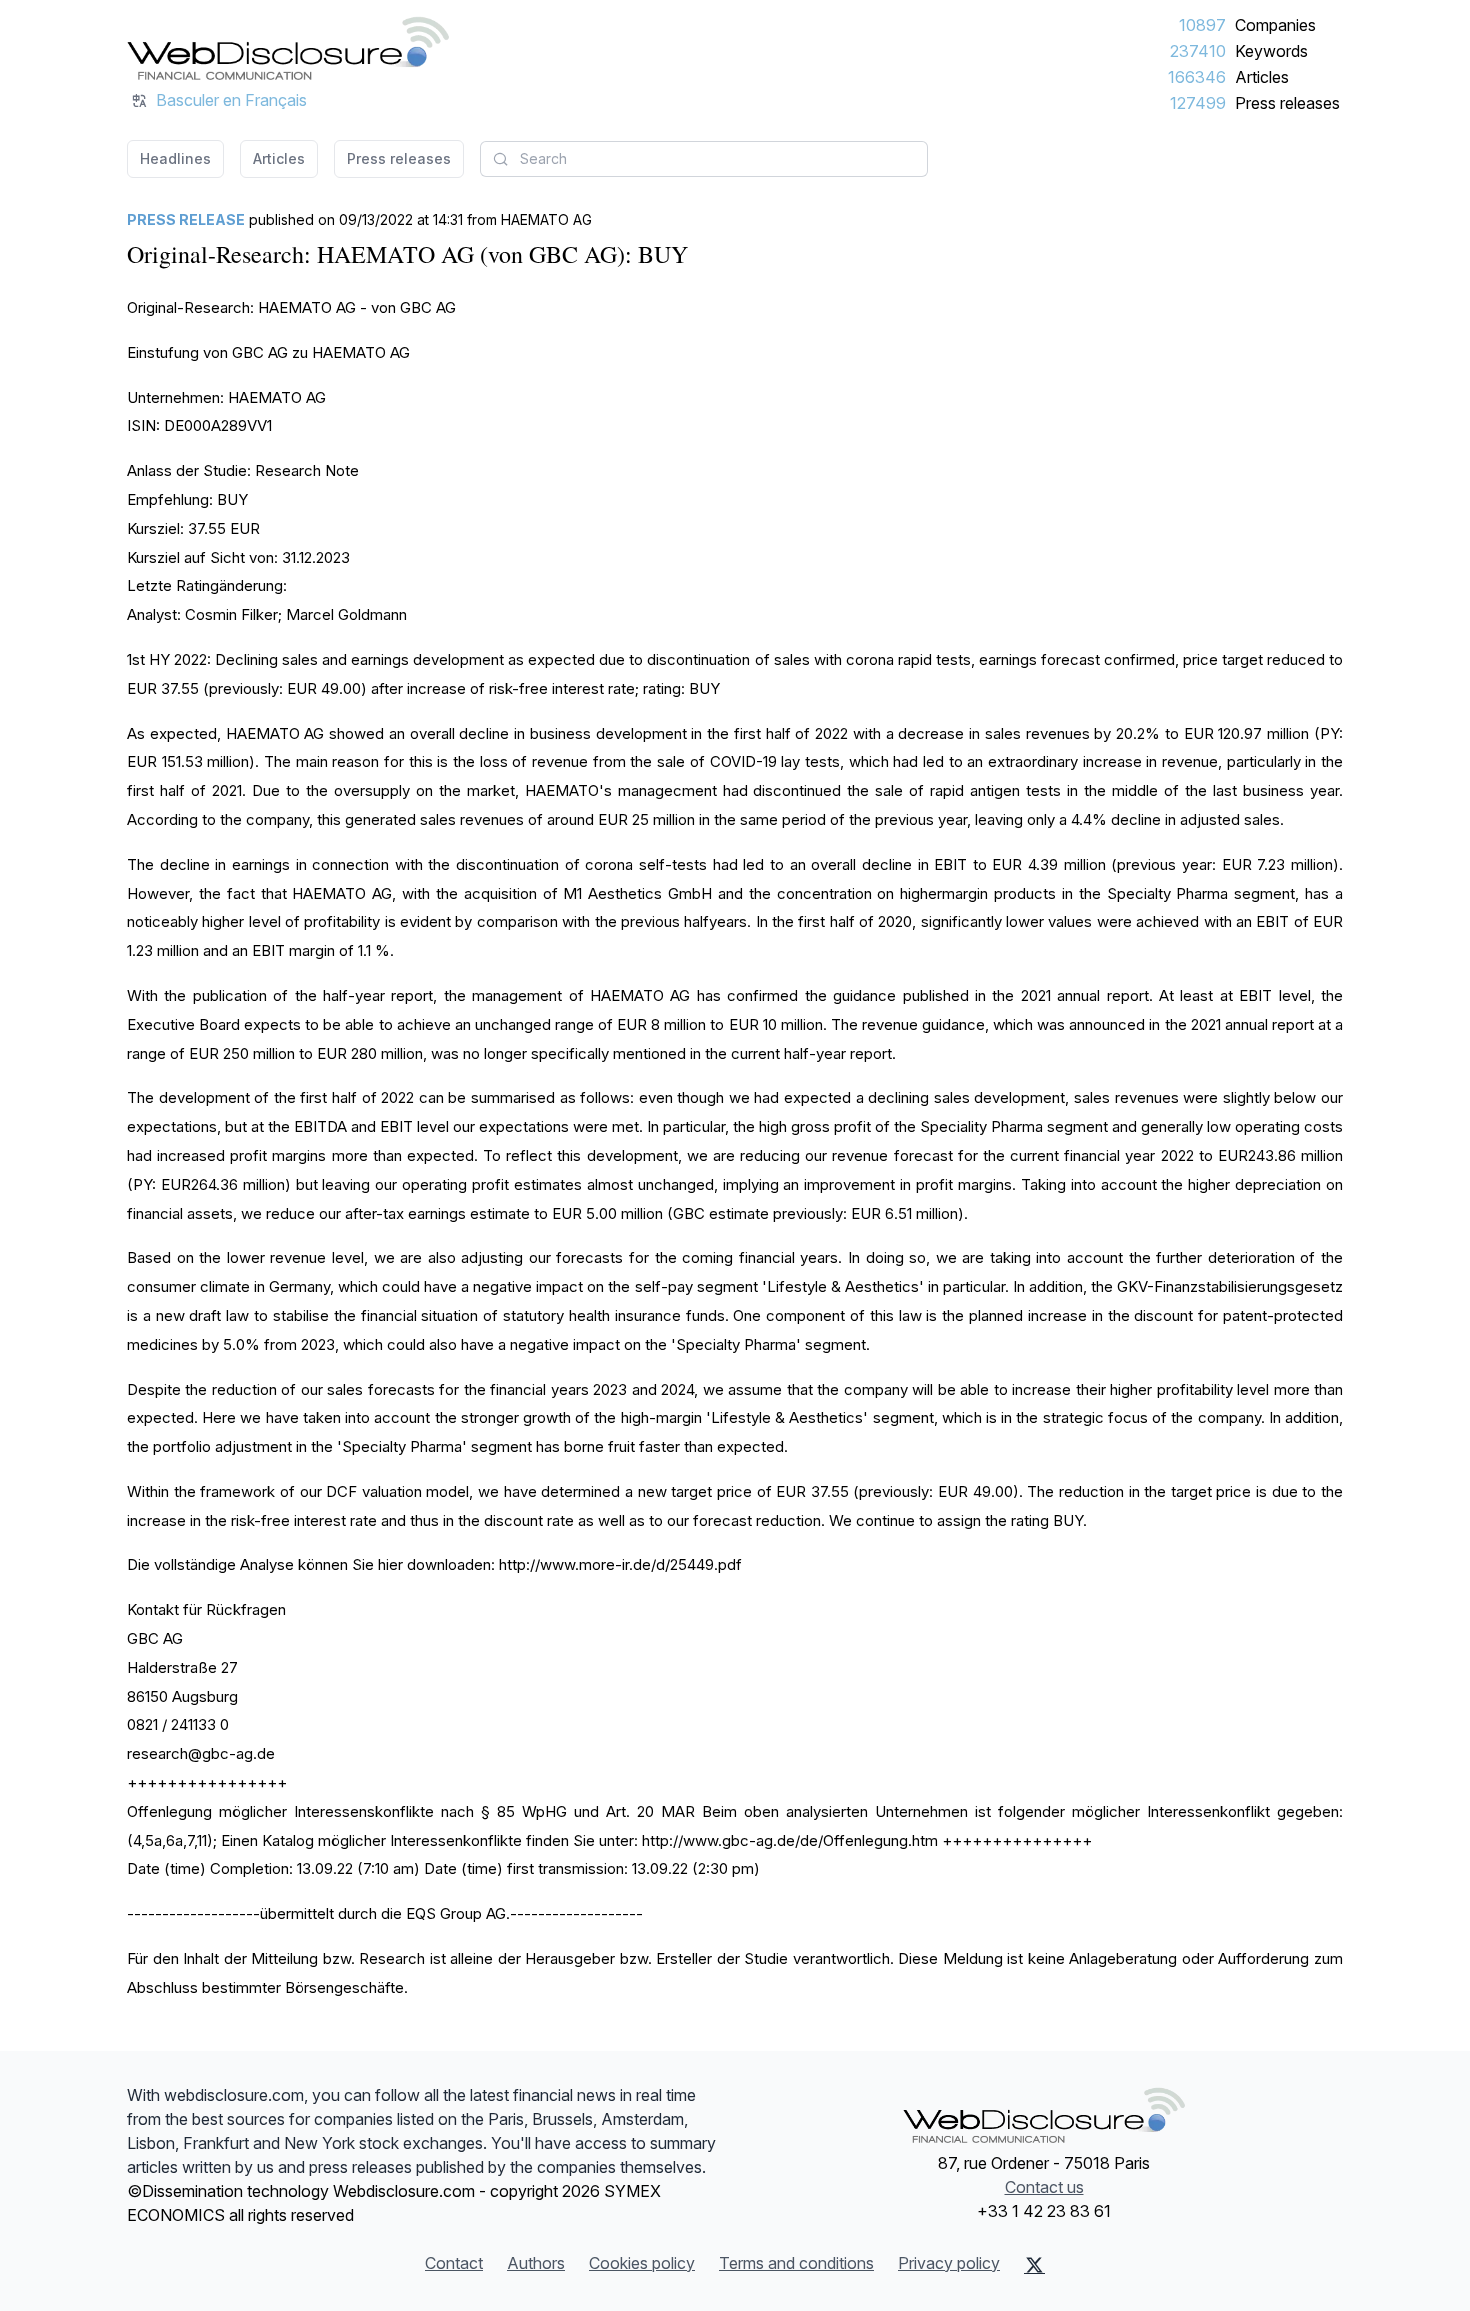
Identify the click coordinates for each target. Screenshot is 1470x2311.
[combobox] (704, 159)
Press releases (1287, 103)
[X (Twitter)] (1034, 2265)
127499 (1198, 103)
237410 (1198, 51)
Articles (1262, 77)
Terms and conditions (796, 2263)
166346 (1197, 77)
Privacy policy (949, 2263)
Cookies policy (642, 2263)
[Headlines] (288, 48)
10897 (1202, 25)
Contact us (1044, 2187)
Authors (536, 2263)
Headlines (175, 158)
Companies (1275, 25)
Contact (454, 2263)
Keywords (1271, 51)
